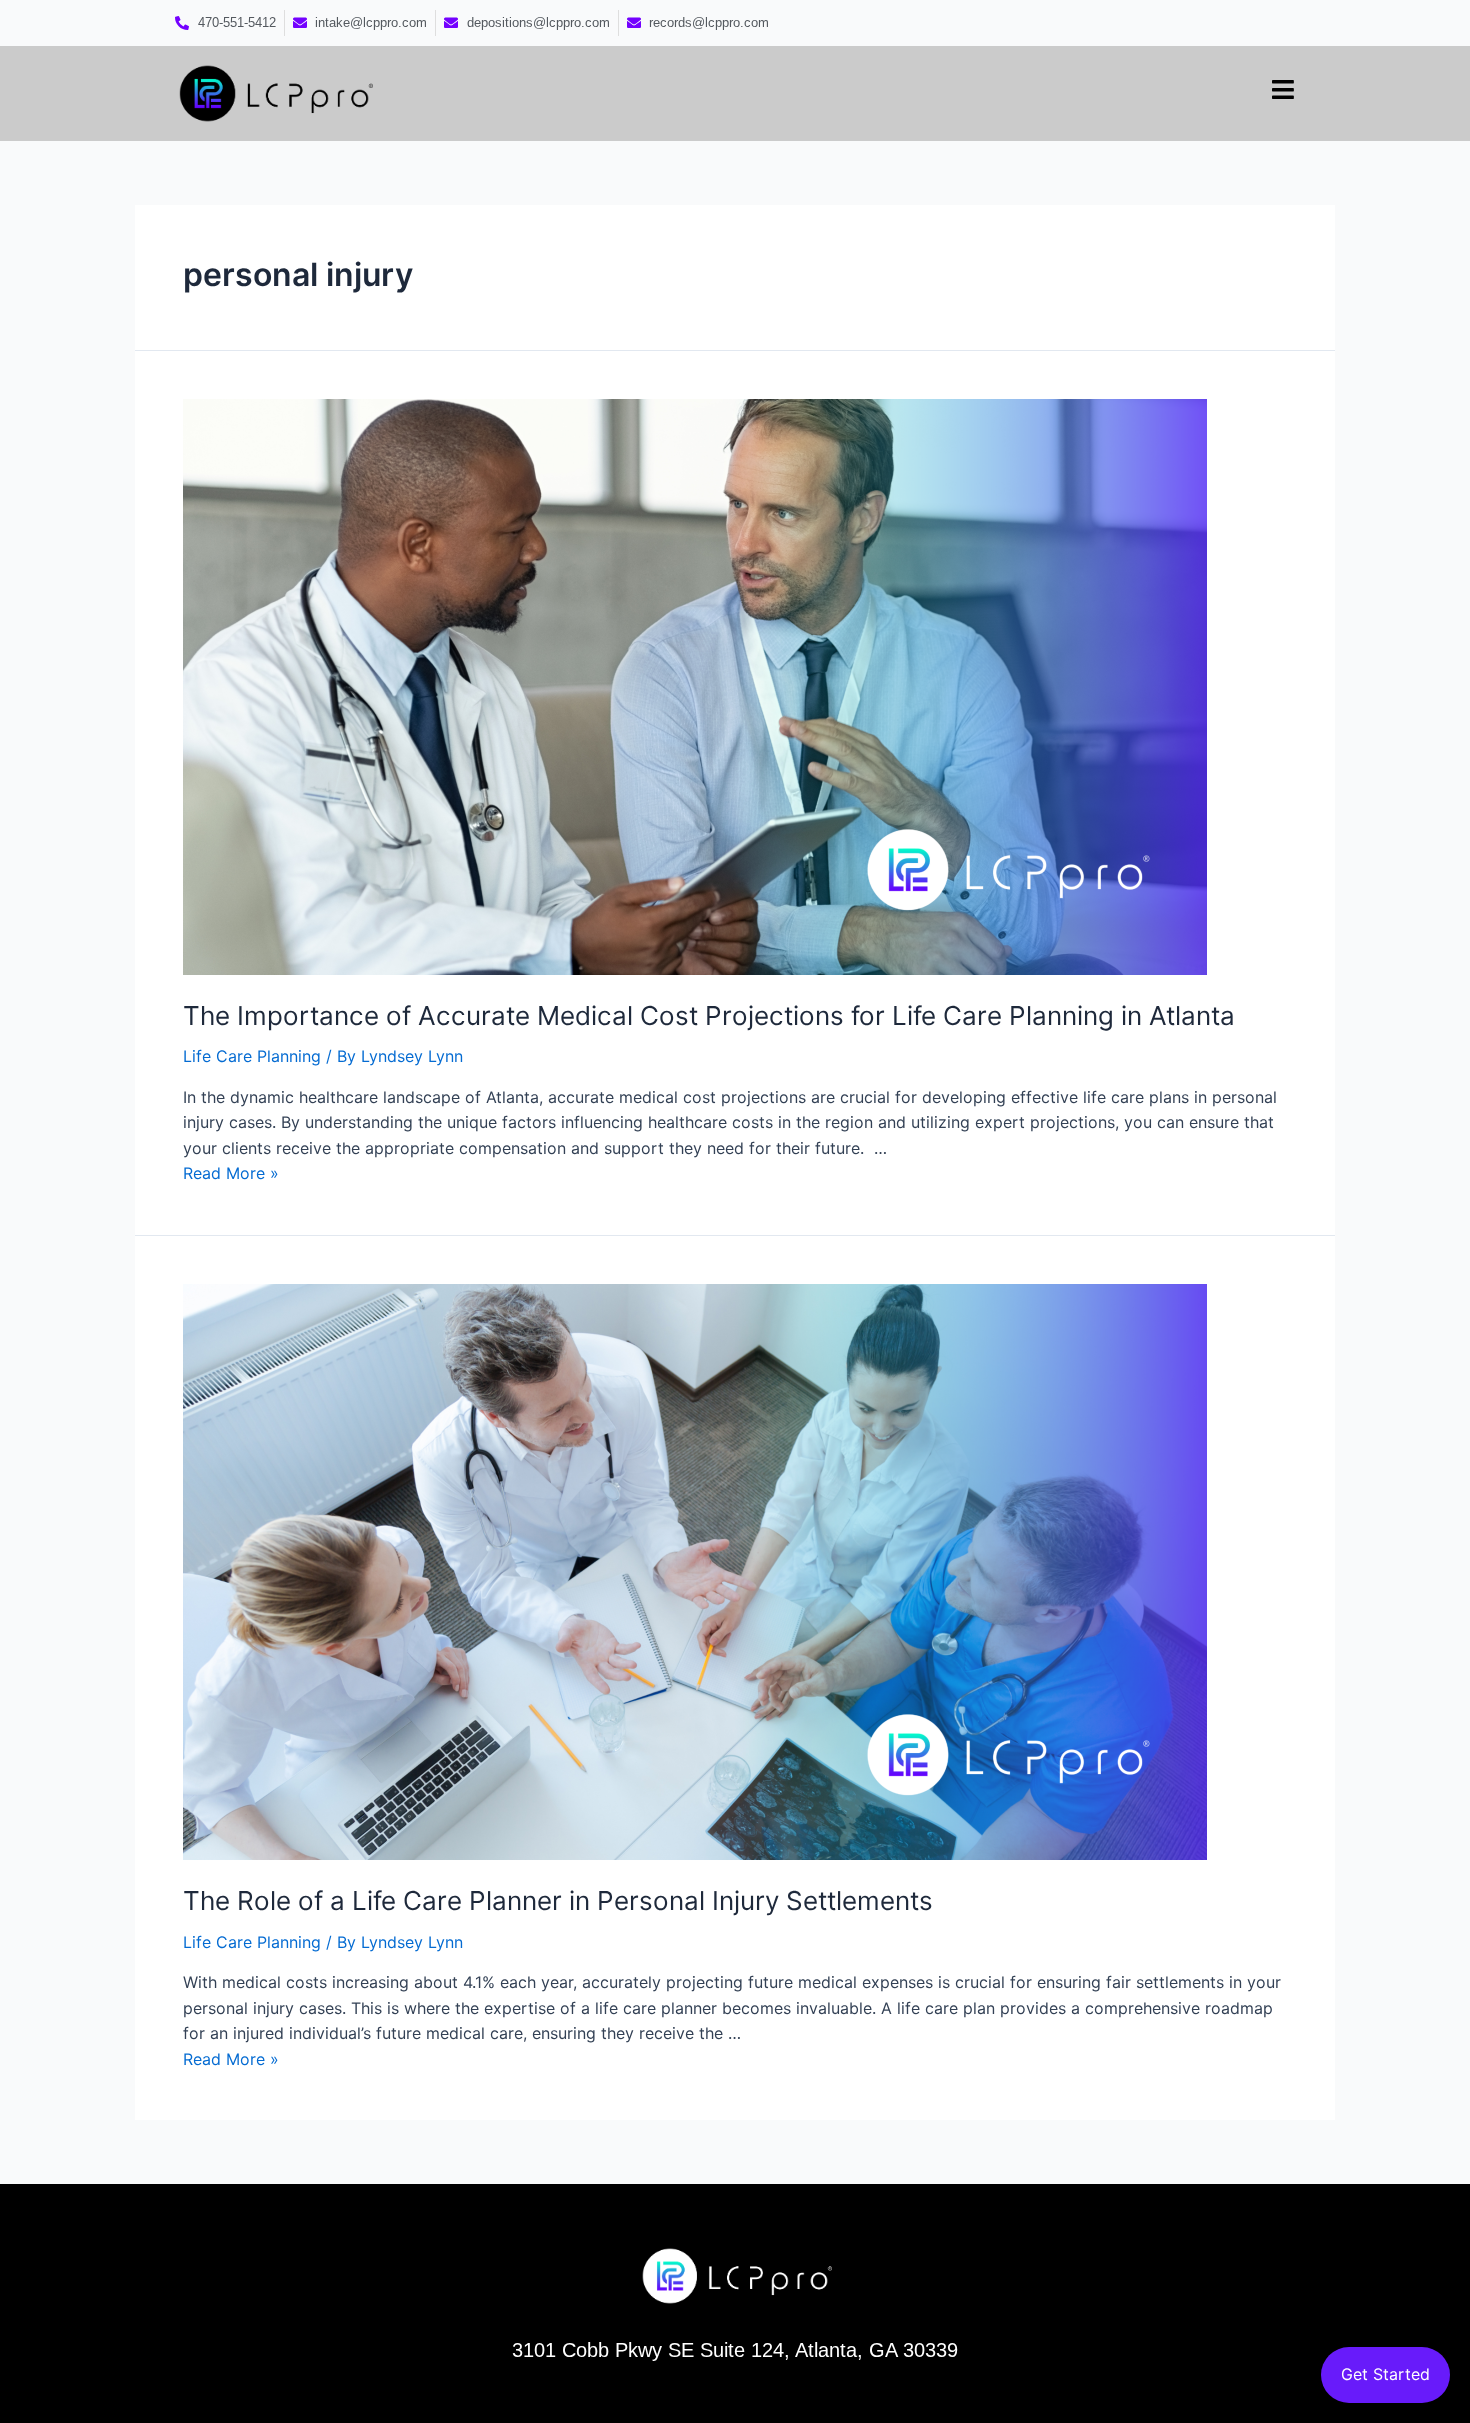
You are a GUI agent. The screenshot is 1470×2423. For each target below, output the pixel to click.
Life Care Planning (252, 1056)
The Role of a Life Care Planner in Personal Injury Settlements (561, 1900)
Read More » (231, 1173)
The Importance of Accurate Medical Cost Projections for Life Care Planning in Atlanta (712, 1015)
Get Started (1385, 2374)
